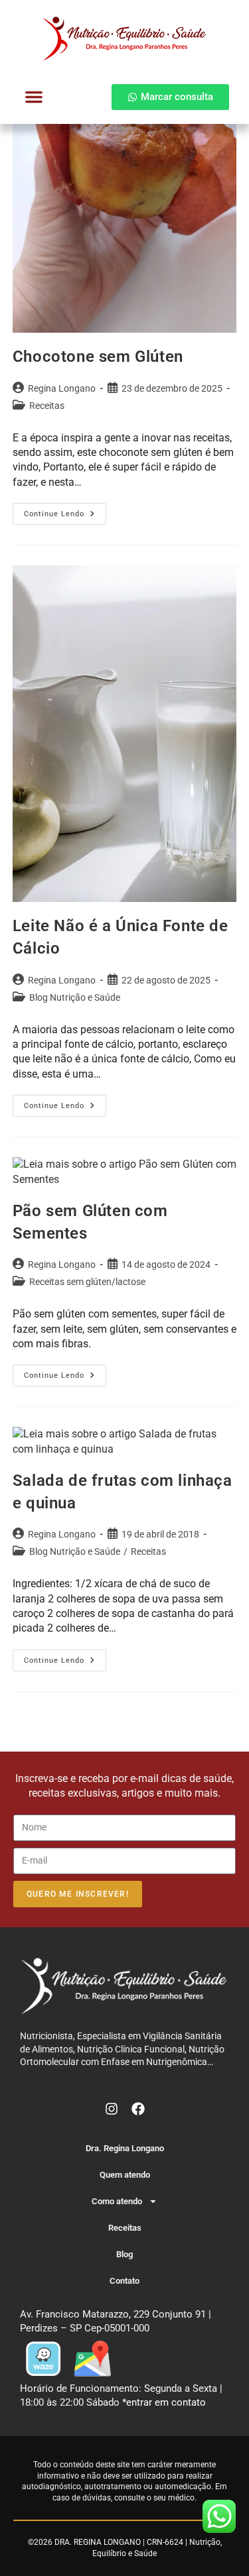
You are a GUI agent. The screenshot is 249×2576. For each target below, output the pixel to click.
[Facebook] (138, 2109)
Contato (124, 2281)
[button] (34, 97)
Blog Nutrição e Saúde (75, 997)
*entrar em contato (164, 2402)
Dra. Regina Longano (125, 2148)
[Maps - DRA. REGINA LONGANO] (92, 2358)
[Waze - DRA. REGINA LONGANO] (43, 2358)
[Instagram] (112, 2109)
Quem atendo (125, 2175)
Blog (124, 2254)
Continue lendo (65, 511)
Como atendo (117, 2201)
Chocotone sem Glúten (98, 357)
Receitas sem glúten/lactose (87, 1282)
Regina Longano (62, 388)
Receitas (47, 406)
